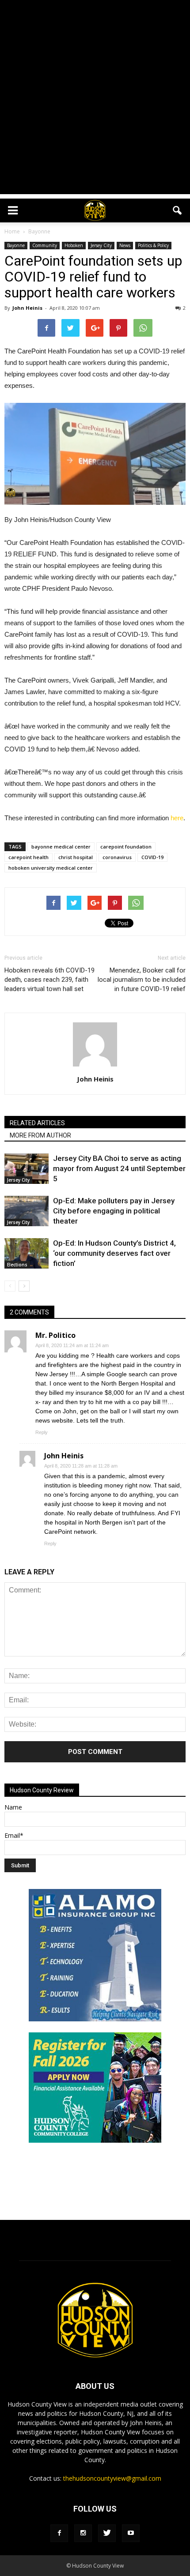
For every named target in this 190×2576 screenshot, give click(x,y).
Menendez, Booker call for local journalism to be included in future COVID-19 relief (142, 980)
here (177, 818)
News (125, 245)
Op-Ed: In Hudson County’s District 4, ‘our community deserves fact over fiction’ (114, 1253)
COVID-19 (152, 857)
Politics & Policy (153, 245)
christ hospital (76, 857)
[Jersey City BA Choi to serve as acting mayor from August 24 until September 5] (27, 1169)
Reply (42, 1432)
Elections (17, 1265)
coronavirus (117, 857)
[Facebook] (59, 2533)
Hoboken (74, 245)
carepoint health (28, 857)
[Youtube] (131, 2533)
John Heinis (27, 308)
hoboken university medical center (51, 868)
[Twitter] (107, 2533)
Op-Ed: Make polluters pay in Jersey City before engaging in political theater (114, 1211)
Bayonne (16, 245)
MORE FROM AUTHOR (40, 1135)
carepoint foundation (126, 847)
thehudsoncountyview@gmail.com (112, 2478)
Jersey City (101, 245)
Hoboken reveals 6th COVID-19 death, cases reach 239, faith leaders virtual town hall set (49, 980)
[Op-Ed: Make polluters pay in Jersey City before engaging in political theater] (27, 1211)
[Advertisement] (95, 99)
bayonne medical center (61, 847)
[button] (178, 210)
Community (45, 245)
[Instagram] (83, 2533)
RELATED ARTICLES (37, 1123)
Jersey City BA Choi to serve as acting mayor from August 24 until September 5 (119, 1168)
